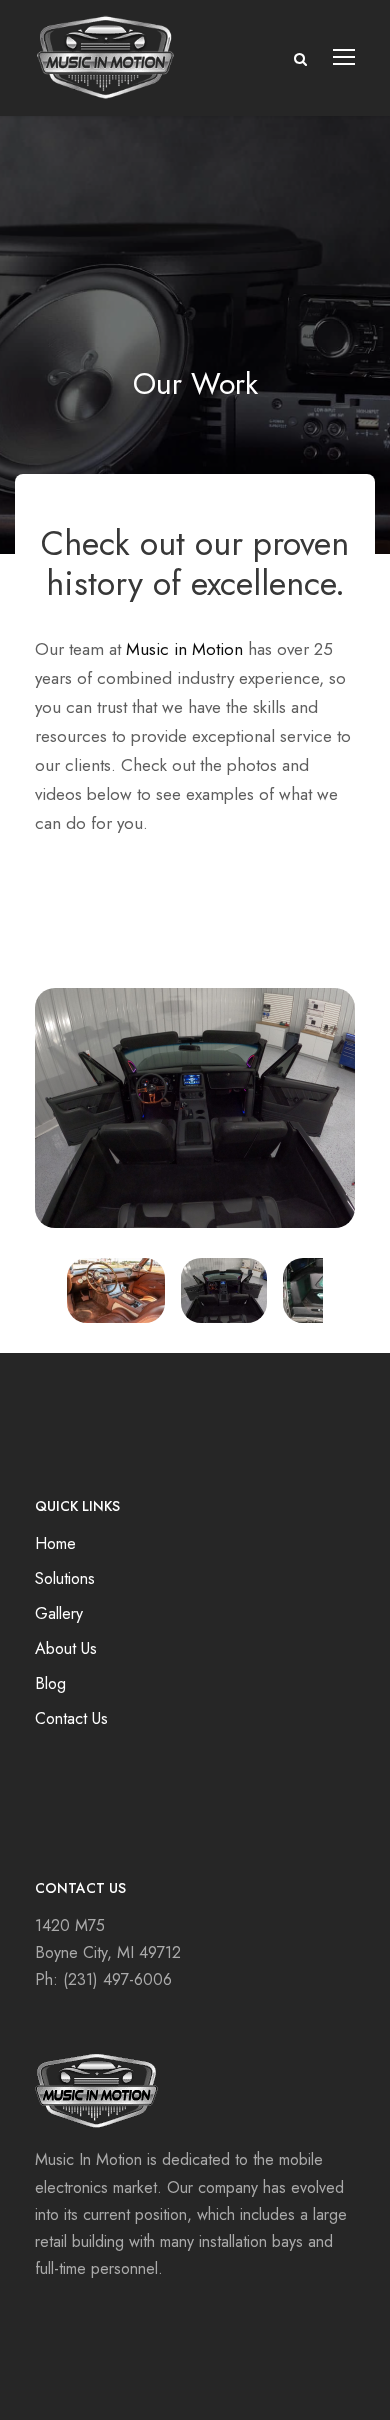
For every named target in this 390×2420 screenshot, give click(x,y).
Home (55, 1543)
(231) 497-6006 (117, 1979)
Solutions (65, 1578)
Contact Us (71, 1718)
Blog (50, 1683)
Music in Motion (184, 649)
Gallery (59, 1613)
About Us (66, 1648)
